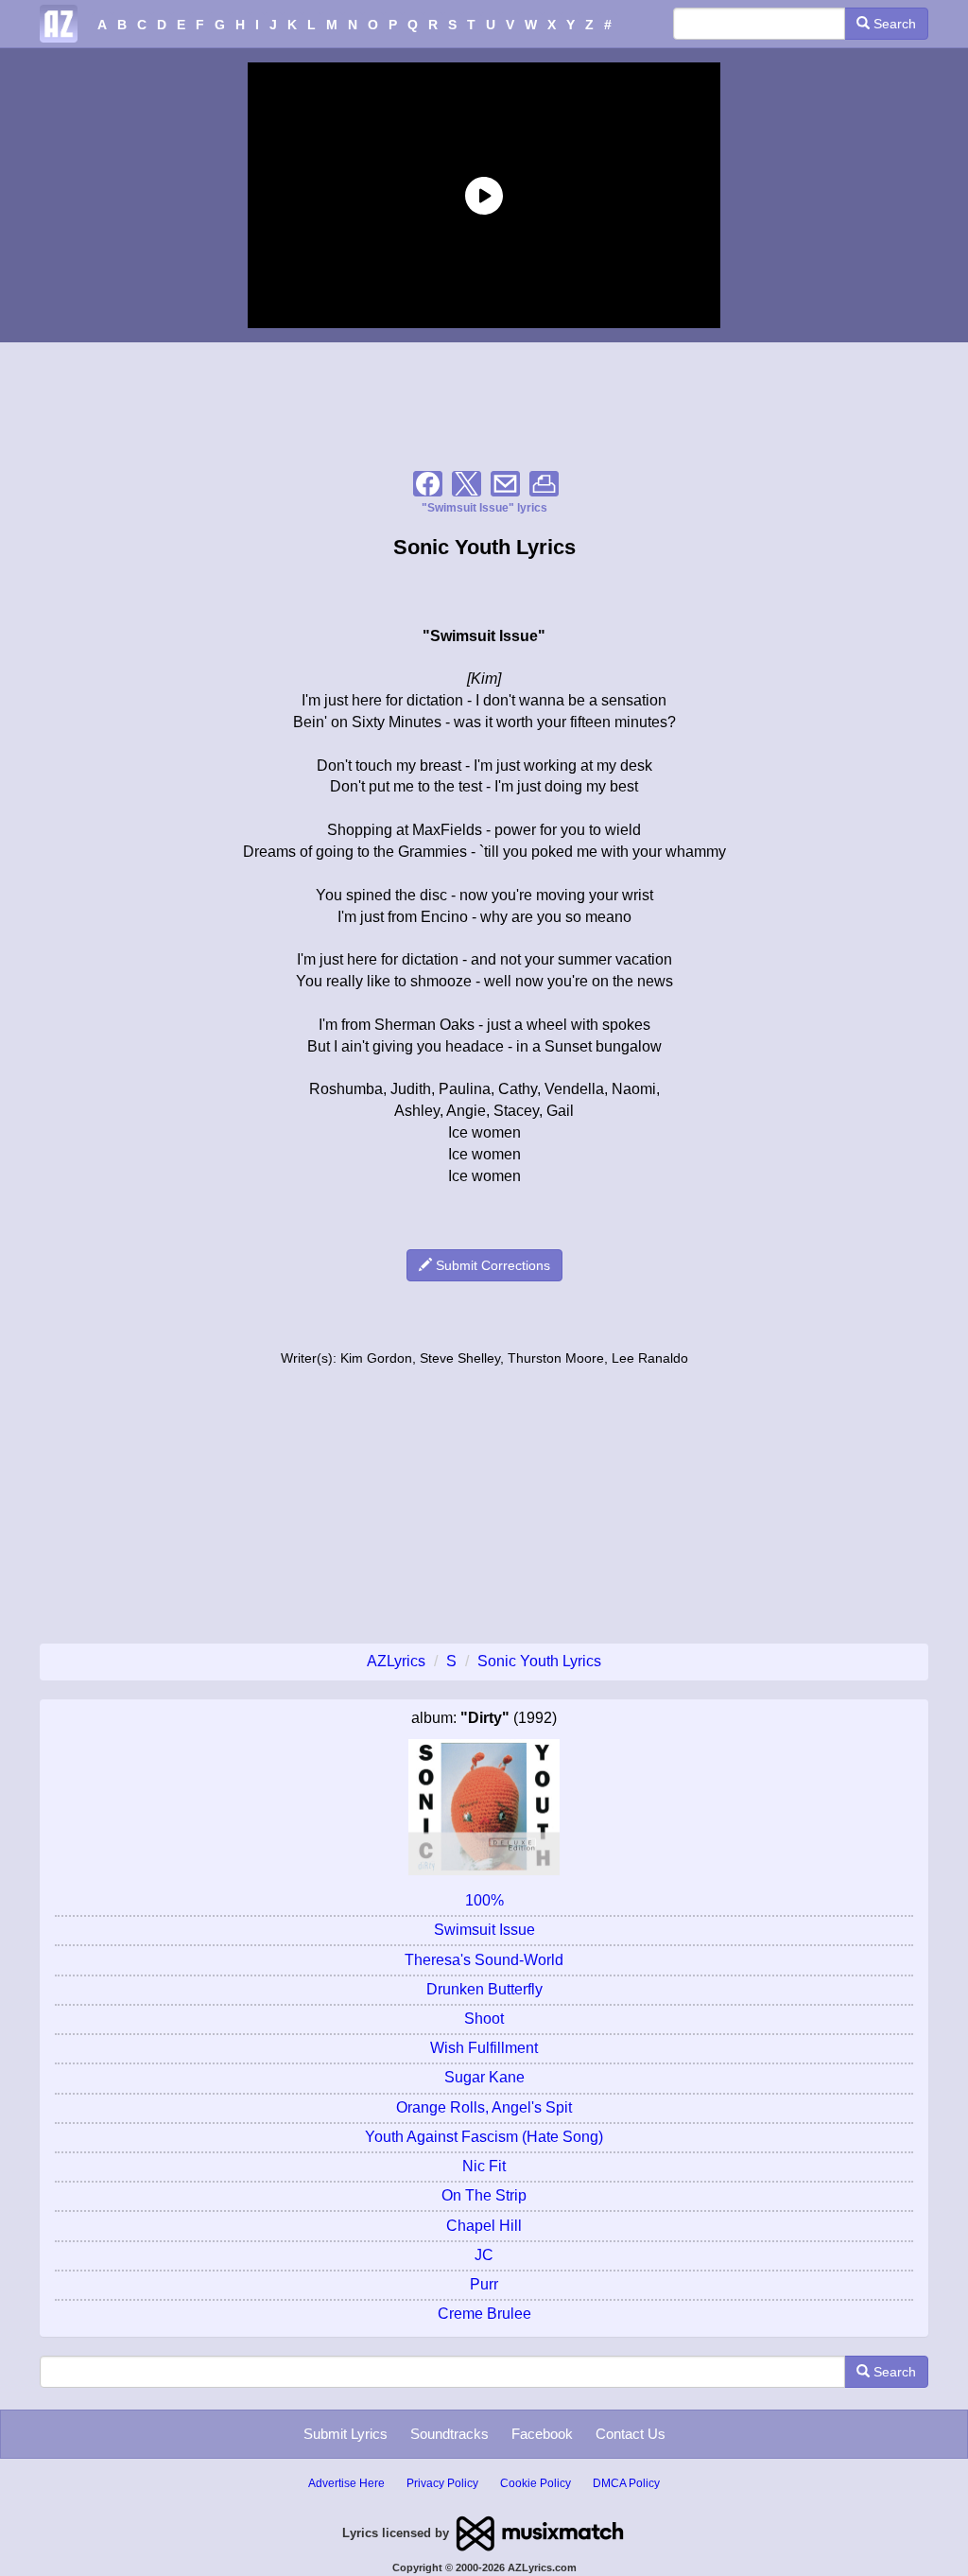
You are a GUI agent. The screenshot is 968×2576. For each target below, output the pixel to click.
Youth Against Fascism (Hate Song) (484, 2137)
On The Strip (484, 2195)
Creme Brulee (484, 2314)
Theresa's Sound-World (484, 1960)
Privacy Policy (442, 2483)
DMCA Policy (626, 2483)
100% (484, 1900)
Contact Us (631, 2434)
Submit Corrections (491, 1265)
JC (484, 2255)
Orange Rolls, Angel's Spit (484, 2107)
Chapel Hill (484, 2226)
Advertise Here (346, 2483)
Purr (484, 2284)
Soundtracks (449, 2434)
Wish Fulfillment (484, 2048)
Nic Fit (484, 2166)
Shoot (484, 2019)
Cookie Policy (536, 2483)
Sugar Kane (484, 2077)
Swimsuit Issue (484, 1930)
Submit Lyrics (346, 2434)
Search (893, 24)
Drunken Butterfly (484, 1989)
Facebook (542, 2434)
